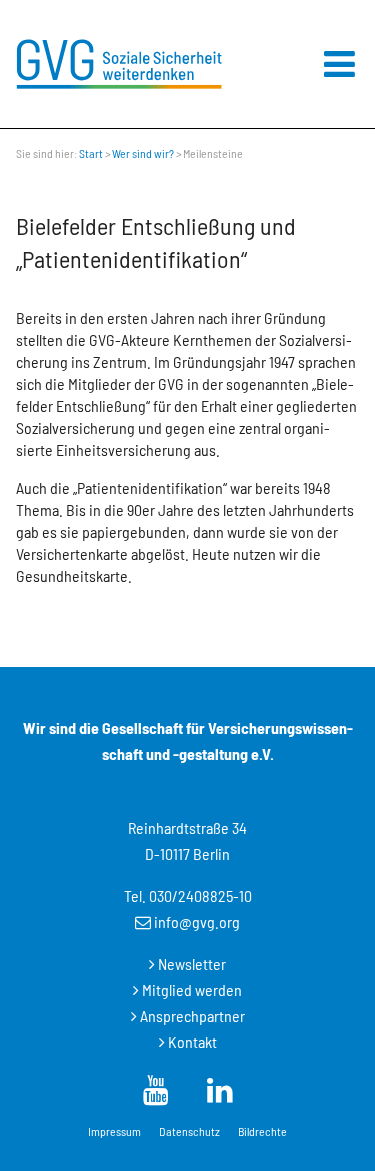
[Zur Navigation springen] (339, 64)
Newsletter (192, 963)
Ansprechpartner (192, 1015)
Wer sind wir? (143, 153)
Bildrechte (262, 1131)
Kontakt (192, 1041)
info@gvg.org (197, 921)
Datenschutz (189, 1131)
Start (91, 153)
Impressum (114, 1131)
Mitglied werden (192, 989)
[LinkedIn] (156, 1089)
